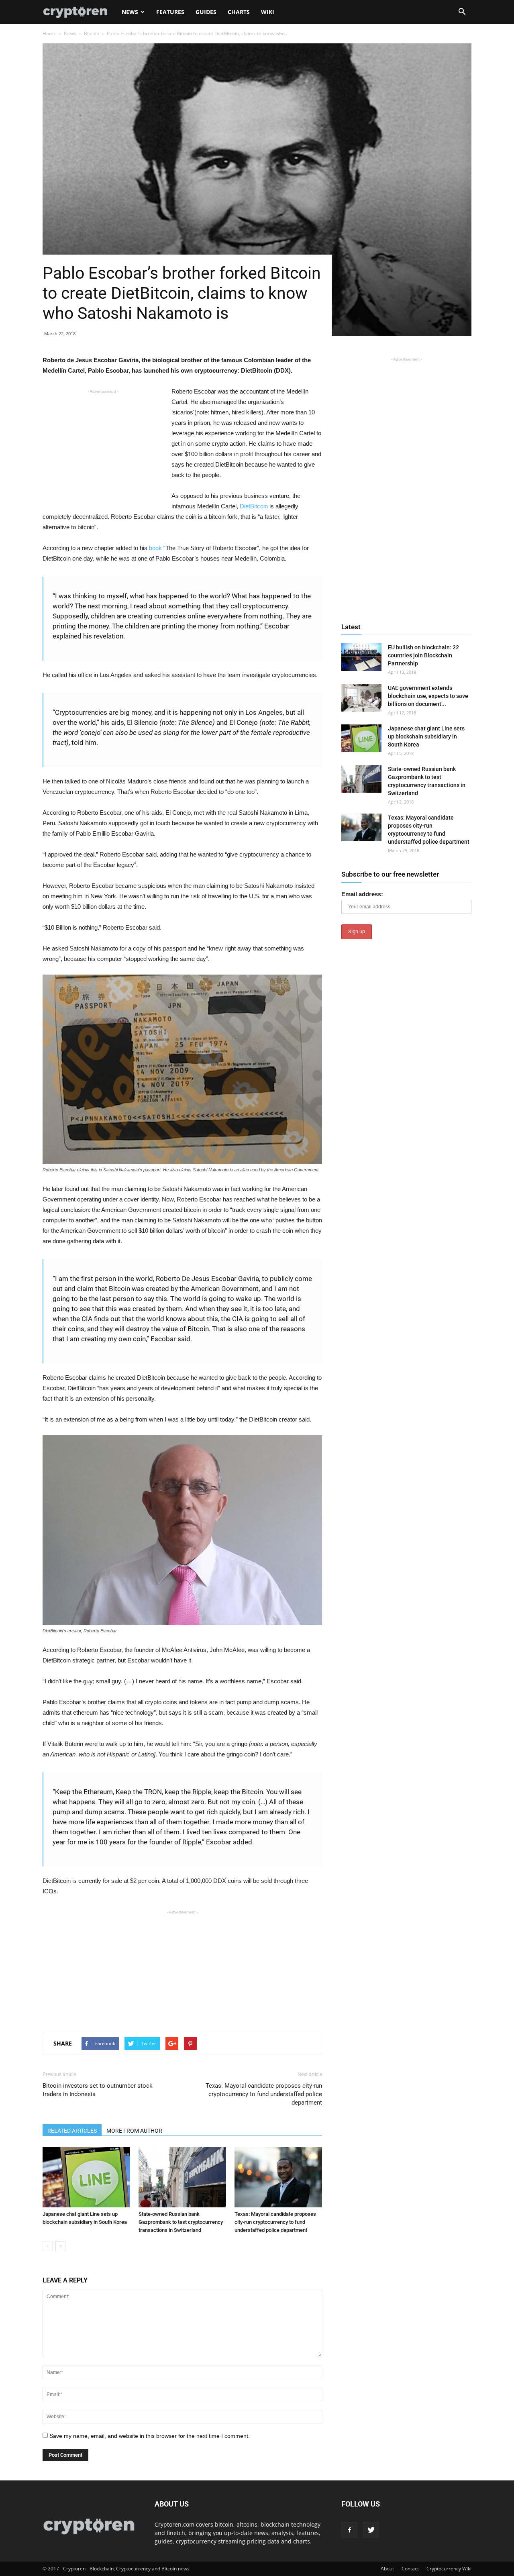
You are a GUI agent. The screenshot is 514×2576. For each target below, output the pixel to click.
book (155, 548)
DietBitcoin (254, 506)
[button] (462, 12)
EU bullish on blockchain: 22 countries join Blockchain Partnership (423, 655)
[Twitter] (371, 2530)
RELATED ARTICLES (72, 2131)
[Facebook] (349, 2530)
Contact (410, 2569)
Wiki (268, 12)
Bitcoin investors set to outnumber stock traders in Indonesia (98, 2090)
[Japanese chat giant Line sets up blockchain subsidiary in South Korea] (86, 2177)
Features (170, 12)
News (130, 12)
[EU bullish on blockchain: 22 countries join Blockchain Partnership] (361, 657)
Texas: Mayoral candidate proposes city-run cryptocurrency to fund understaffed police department (264, 2094)
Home (49, 34)
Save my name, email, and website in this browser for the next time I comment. (150, 2436)
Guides (206, 12)
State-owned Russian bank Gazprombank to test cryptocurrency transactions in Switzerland (181, 2222)
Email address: (362, 894)
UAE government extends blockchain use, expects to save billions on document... (428, 696)
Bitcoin (92, 34)
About (387, 2569)
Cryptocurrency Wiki (449, 2569)
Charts (239, 12)
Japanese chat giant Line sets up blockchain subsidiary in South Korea (426, 736)
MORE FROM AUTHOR (134, 2131)
